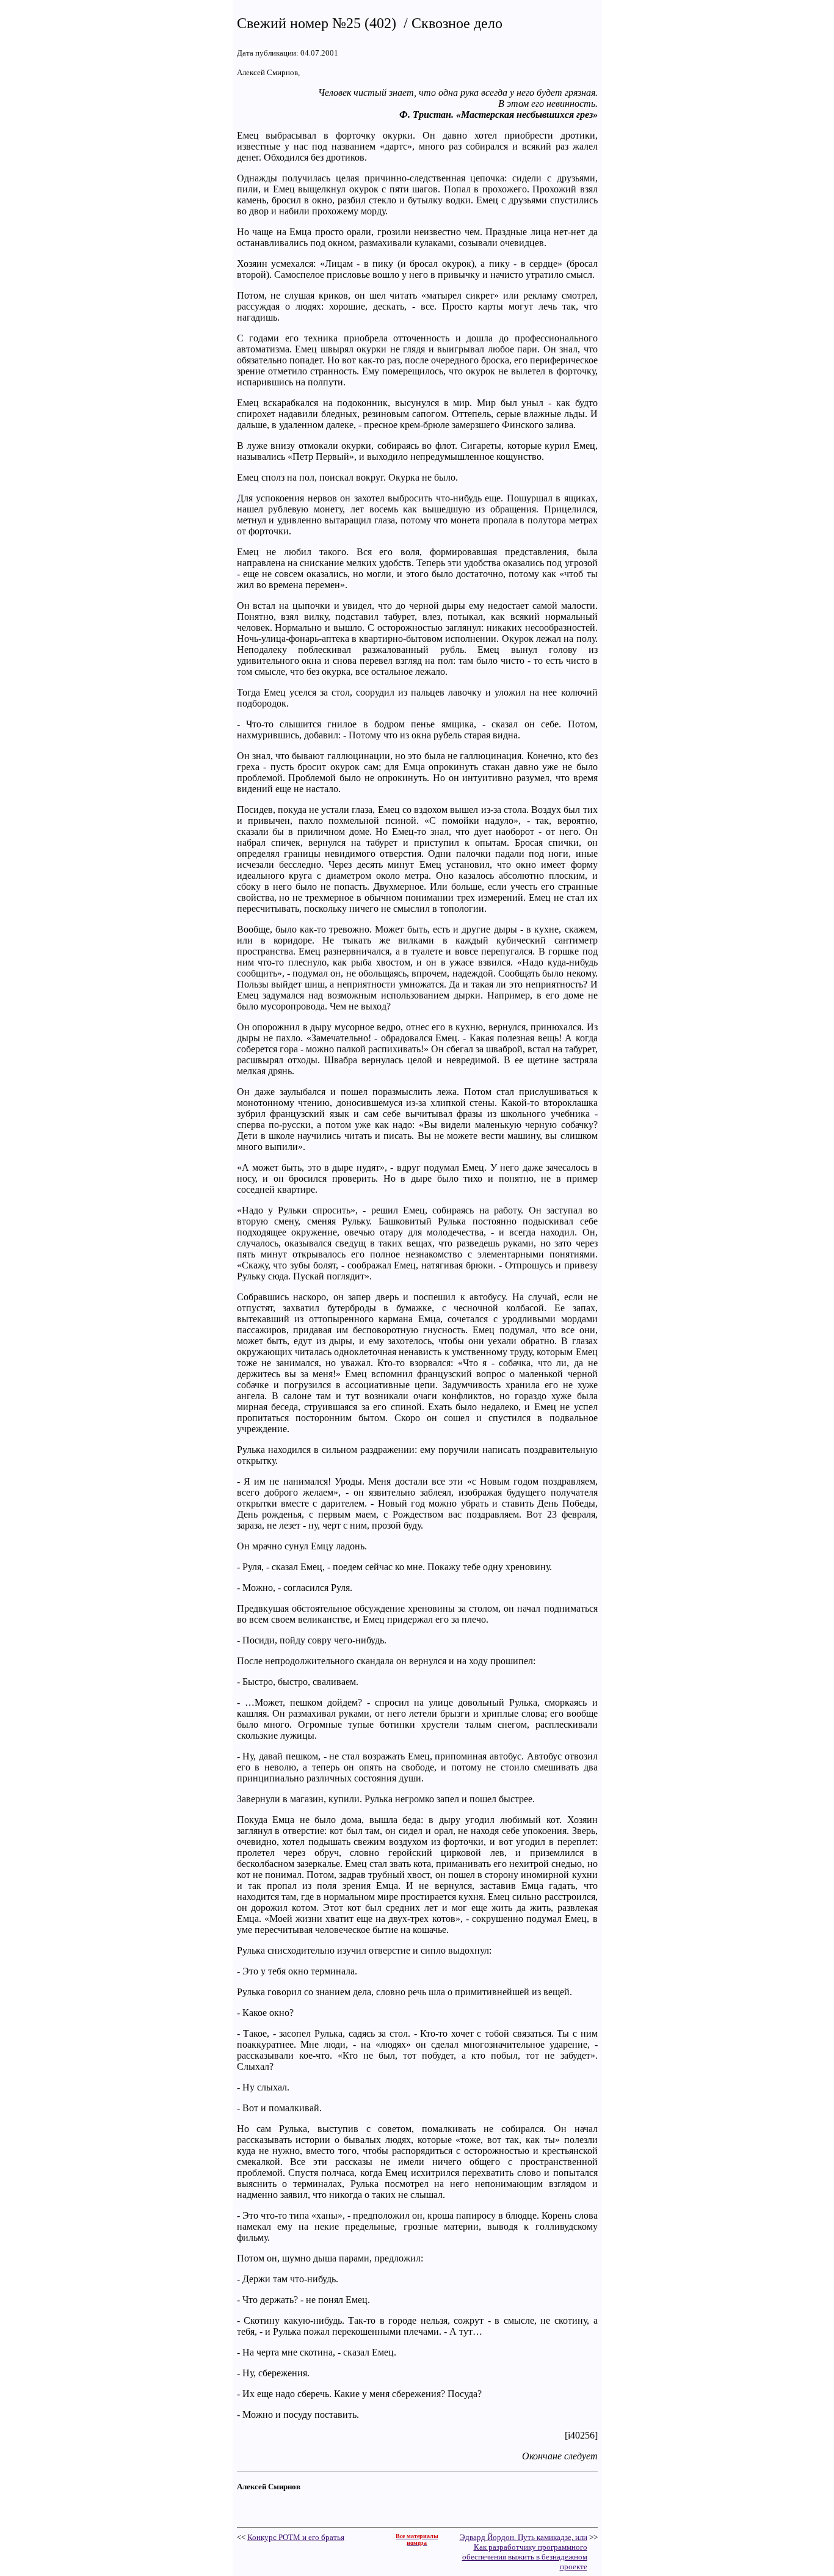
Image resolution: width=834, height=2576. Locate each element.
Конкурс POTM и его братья (296, 2537)
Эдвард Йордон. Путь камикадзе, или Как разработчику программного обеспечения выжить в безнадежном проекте (524, 2552)
